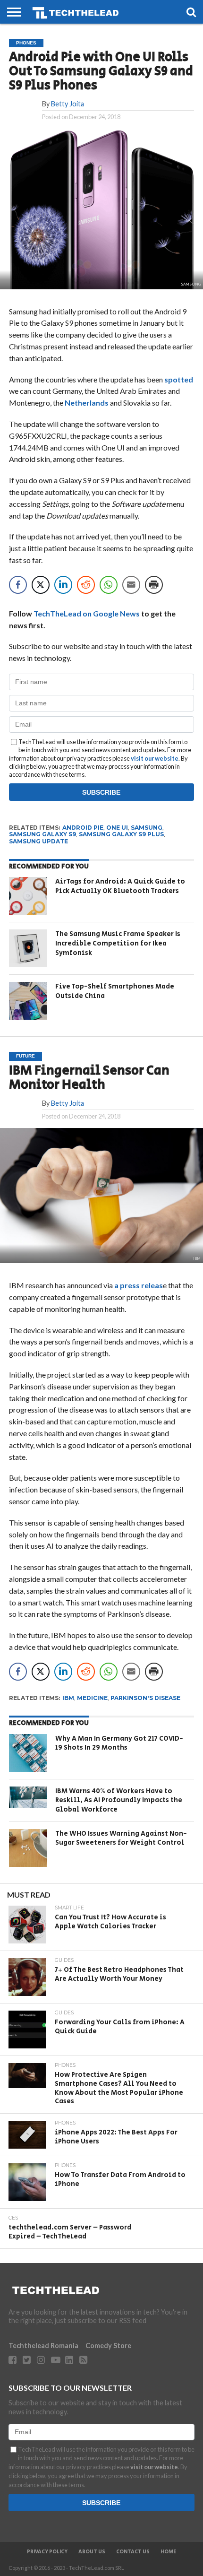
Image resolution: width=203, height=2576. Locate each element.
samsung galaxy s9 (42, 834)
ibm (68, 1698)
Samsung (147, 828)
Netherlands (87, 403)
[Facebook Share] (18, 585)
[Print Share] (154, 585)
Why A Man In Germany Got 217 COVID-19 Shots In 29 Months (119, 1743)
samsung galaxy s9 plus (121, 834)
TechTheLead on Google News (87, 613)
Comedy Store (108, 2346)
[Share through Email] (131, 585)
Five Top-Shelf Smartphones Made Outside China (115, 991)
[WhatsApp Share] (109, 585)
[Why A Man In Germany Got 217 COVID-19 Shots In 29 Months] (28, 1753)
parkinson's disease (145, 1698)
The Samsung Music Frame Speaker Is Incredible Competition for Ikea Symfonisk (118, 943)
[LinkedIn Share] (63, 585)
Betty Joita (68, 104)
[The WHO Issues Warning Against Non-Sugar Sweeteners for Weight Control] (28, 1848)
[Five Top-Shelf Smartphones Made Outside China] (28, 1001)
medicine (92, 1698)
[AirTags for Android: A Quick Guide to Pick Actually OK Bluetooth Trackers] (28, 896)
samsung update (38, 841)
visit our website (155, 758)
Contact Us (133, 2552)
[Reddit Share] (86, 585)
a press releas (139, 1285)
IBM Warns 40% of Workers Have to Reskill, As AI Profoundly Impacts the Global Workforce (119, 1800)
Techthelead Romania (43, 2346)
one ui (117, 828)
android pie (83, 828)
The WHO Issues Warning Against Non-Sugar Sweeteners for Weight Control (121, 1838)
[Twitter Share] (41, 585)
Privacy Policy (47, 2552)
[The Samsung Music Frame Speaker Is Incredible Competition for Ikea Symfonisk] (28, 948)
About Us (92, 2552)
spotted (179, 379)
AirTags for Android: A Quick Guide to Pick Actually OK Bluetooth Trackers (120, 886)
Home (168, 2552)
